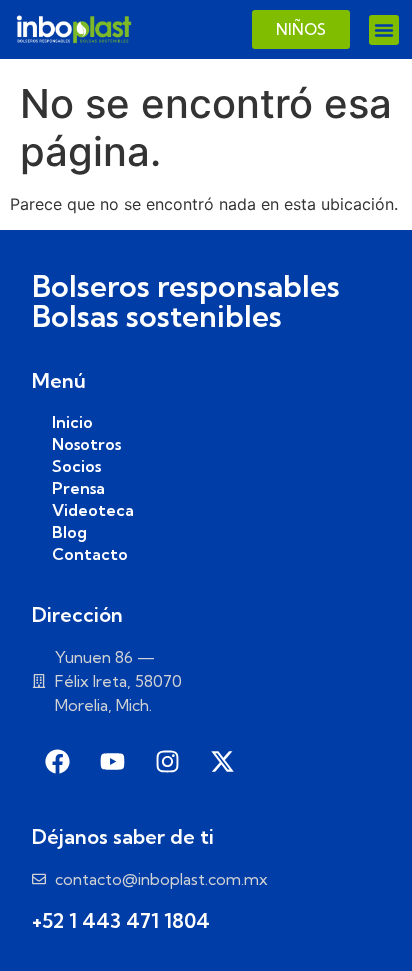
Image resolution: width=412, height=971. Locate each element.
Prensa (78, 488)
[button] (384, 30)
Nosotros (86, 444)
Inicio (72, 422)
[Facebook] (57, 762)
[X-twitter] (222, 762)
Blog (69, 532)
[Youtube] (112, 762)
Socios (76, 466)
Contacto (90, 554)
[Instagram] (167, 762)
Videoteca (93, 510)
